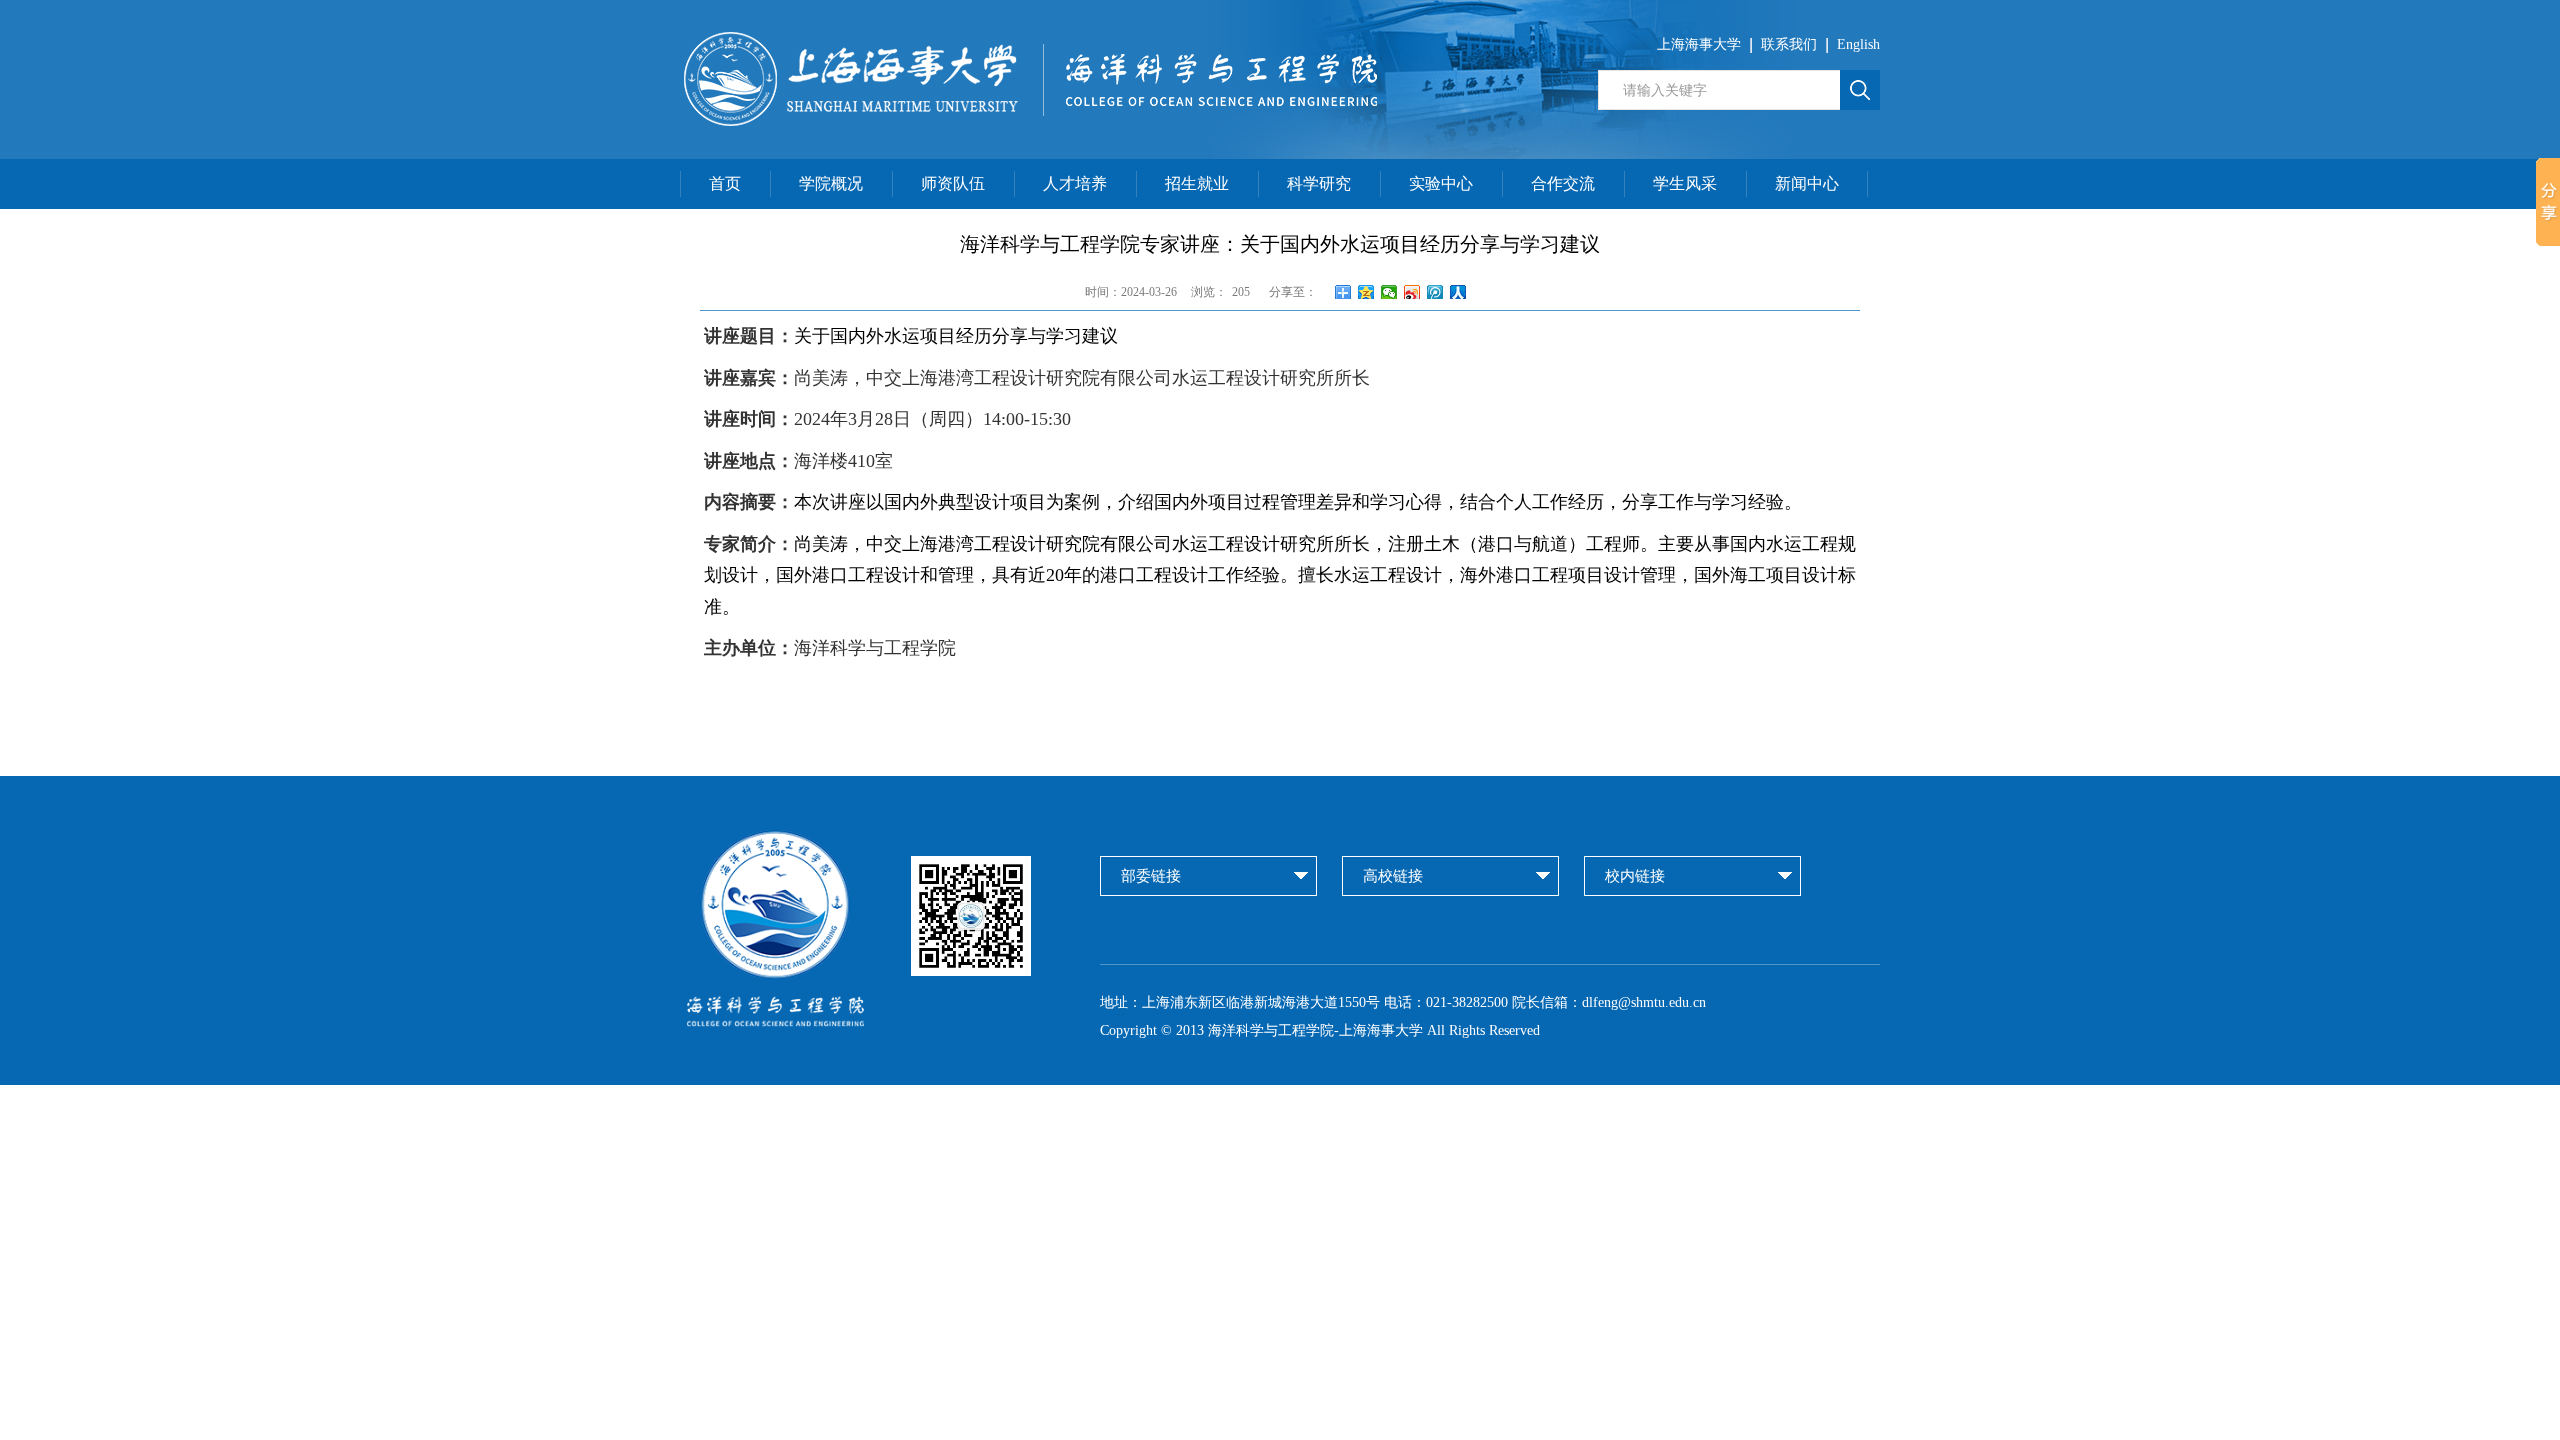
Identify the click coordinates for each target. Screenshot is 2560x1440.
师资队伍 (953, 183)
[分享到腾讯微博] (1435, 292)
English (1858, 44)
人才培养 (1075, 183)
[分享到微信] (1389, 292)
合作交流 (1563, 183)
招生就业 (1197, 183)
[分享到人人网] (1458, 292)
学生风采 (1685, 183)
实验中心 (1441, 183)
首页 (725, 183)
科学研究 (1319, 183)
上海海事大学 (1699, 44)
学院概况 (831, 183)
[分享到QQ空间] (1366, 292)
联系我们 (1789, 44)
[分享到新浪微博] (1412, 292)
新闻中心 (1807, 183)
